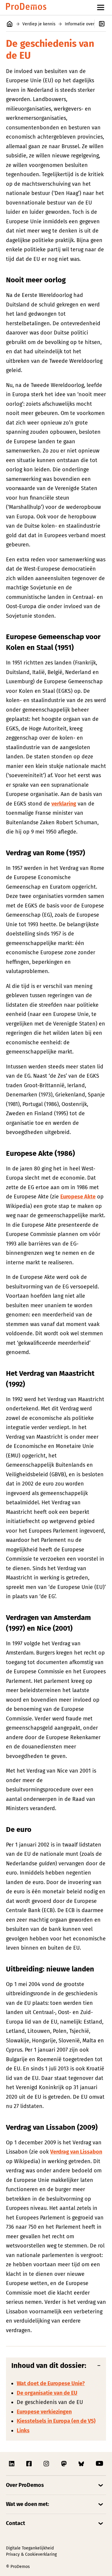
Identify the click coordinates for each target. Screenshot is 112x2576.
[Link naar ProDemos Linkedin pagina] (12, 2464)
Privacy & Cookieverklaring (31, 2554)
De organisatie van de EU (47, 2393)
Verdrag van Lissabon (76, 2152)
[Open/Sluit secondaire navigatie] (103, 24)
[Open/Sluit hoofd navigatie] (101, 7)
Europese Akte (78, 1197)
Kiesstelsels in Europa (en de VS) (56, 2421)
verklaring (64, 804)
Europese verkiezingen (44, 2412)
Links (23, 2431)
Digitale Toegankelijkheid (30, 2548)
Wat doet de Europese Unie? (51, 2383)
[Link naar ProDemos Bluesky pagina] (82, 2464)
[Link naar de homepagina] (26, 8)
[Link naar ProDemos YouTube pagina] (99, 2464)
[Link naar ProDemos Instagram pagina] (47, 2464)
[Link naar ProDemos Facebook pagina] (30, 2464)
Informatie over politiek (87, 24)
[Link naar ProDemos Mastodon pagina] (65, 2464)
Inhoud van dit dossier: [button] (49, 2366)
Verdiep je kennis (39, 24)
